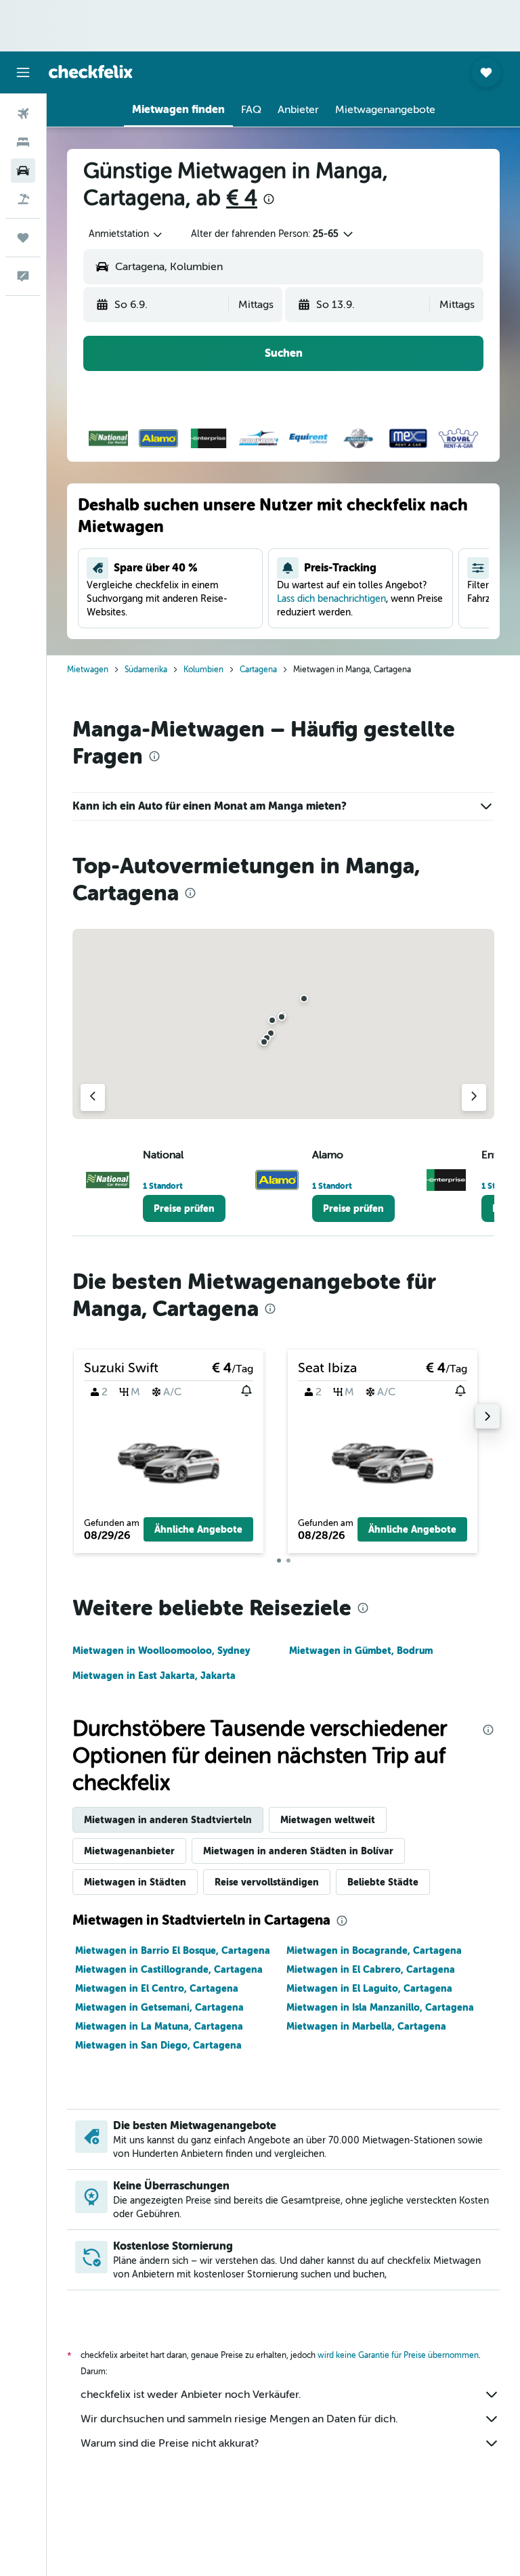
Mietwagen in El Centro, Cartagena (157, 1988)
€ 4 (242, 198)
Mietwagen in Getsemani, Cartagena (159, 2007)
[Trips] (23, 238)
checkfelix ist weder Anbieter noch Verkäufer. (191, 2395)
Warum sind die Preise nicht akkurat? (170, 2443)
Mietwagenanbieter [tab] (129, 1851)
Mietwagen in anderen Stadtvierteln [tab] (168, 1820)
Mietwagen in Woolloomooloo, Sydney (161, 1651)
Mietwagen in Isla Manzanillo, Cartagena (380, 2007)
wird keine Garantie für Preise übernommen (398, 2355)
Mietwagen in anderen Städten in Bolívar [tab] (298, 1851)
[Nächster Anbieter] (474, 1097)
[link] (184, 1208)
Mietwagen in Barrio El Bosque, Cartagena (173, 1950)
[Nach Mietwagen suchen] (23, 171)
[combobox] (126, 234)
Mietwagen (88, 670)
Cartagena (258, 670)
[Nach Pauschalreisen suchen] (23, 199)
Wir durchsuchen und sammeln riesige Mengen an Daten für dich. (239, 2419)
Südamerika (146, 670)
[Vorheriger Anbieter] (93, 1097)
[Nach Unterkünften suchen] (23, 142)
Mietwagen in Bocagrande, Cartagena (374, 1950)
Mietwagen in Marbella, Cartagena (366, 2026)
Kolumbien (203, 670)
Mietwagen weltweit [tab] (328, 1820)
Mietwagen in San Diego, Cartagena (158, 2045)
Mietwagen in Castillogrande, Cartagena (169, 1969)
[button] (23, 72)
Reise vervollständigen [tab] (267, 1882)
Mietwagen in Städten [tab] (135, 1882)
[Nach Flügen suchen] (23, 114)
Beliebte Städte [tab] (383, 1882)
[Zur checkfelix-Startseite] (91, 72)
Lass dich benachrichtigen (331, 599)
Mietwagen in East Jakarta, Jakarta (154, 1676)
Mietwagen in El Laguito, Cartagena (369, 1988)
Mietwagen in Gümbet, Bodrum (361, 1651)
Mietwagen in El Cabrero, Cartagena (371, 1969)
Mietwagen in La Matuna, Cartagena (159, 2026)
